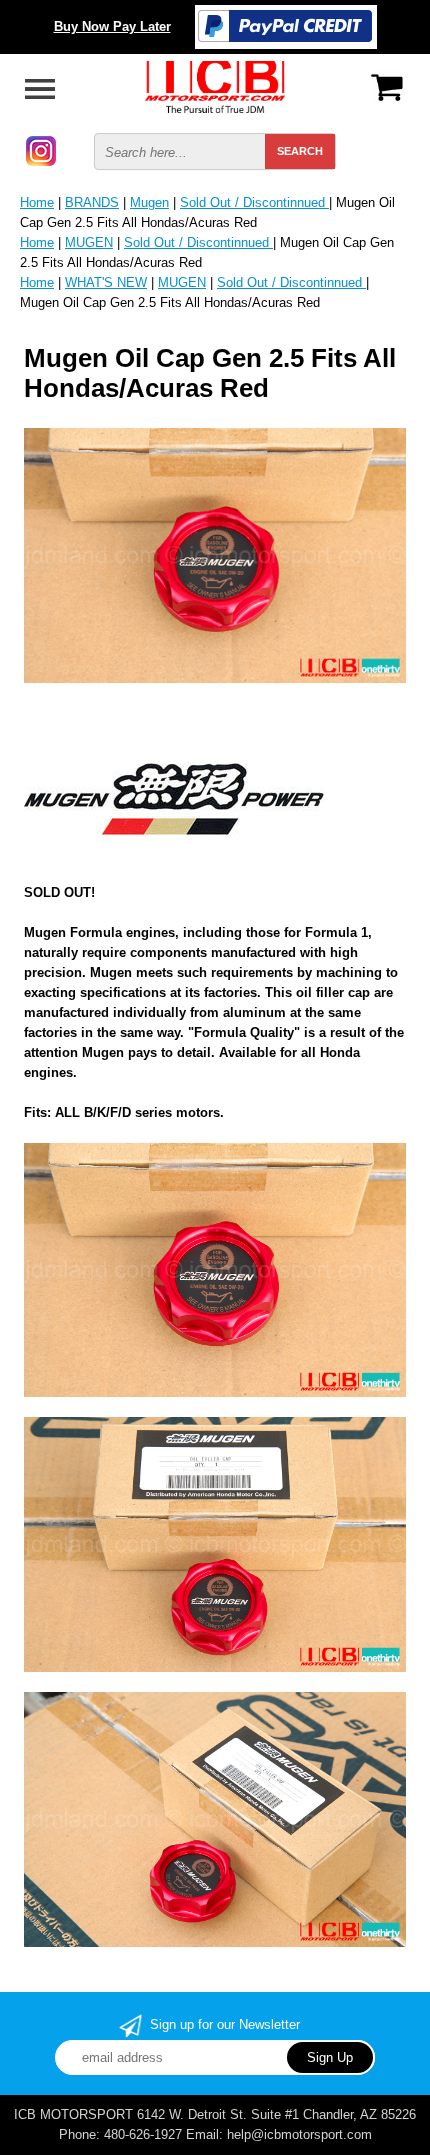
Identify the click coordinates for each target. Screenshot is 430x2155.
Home (37, 202)
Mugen (149, 202)
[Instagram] (41, 149)
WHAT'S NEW (106, 282)
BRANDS (92, 202)
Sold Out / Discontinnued (254, 202)
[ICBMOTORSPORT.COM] (215, 85)
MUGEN (89, 242)
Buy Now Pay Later (112, 26)
